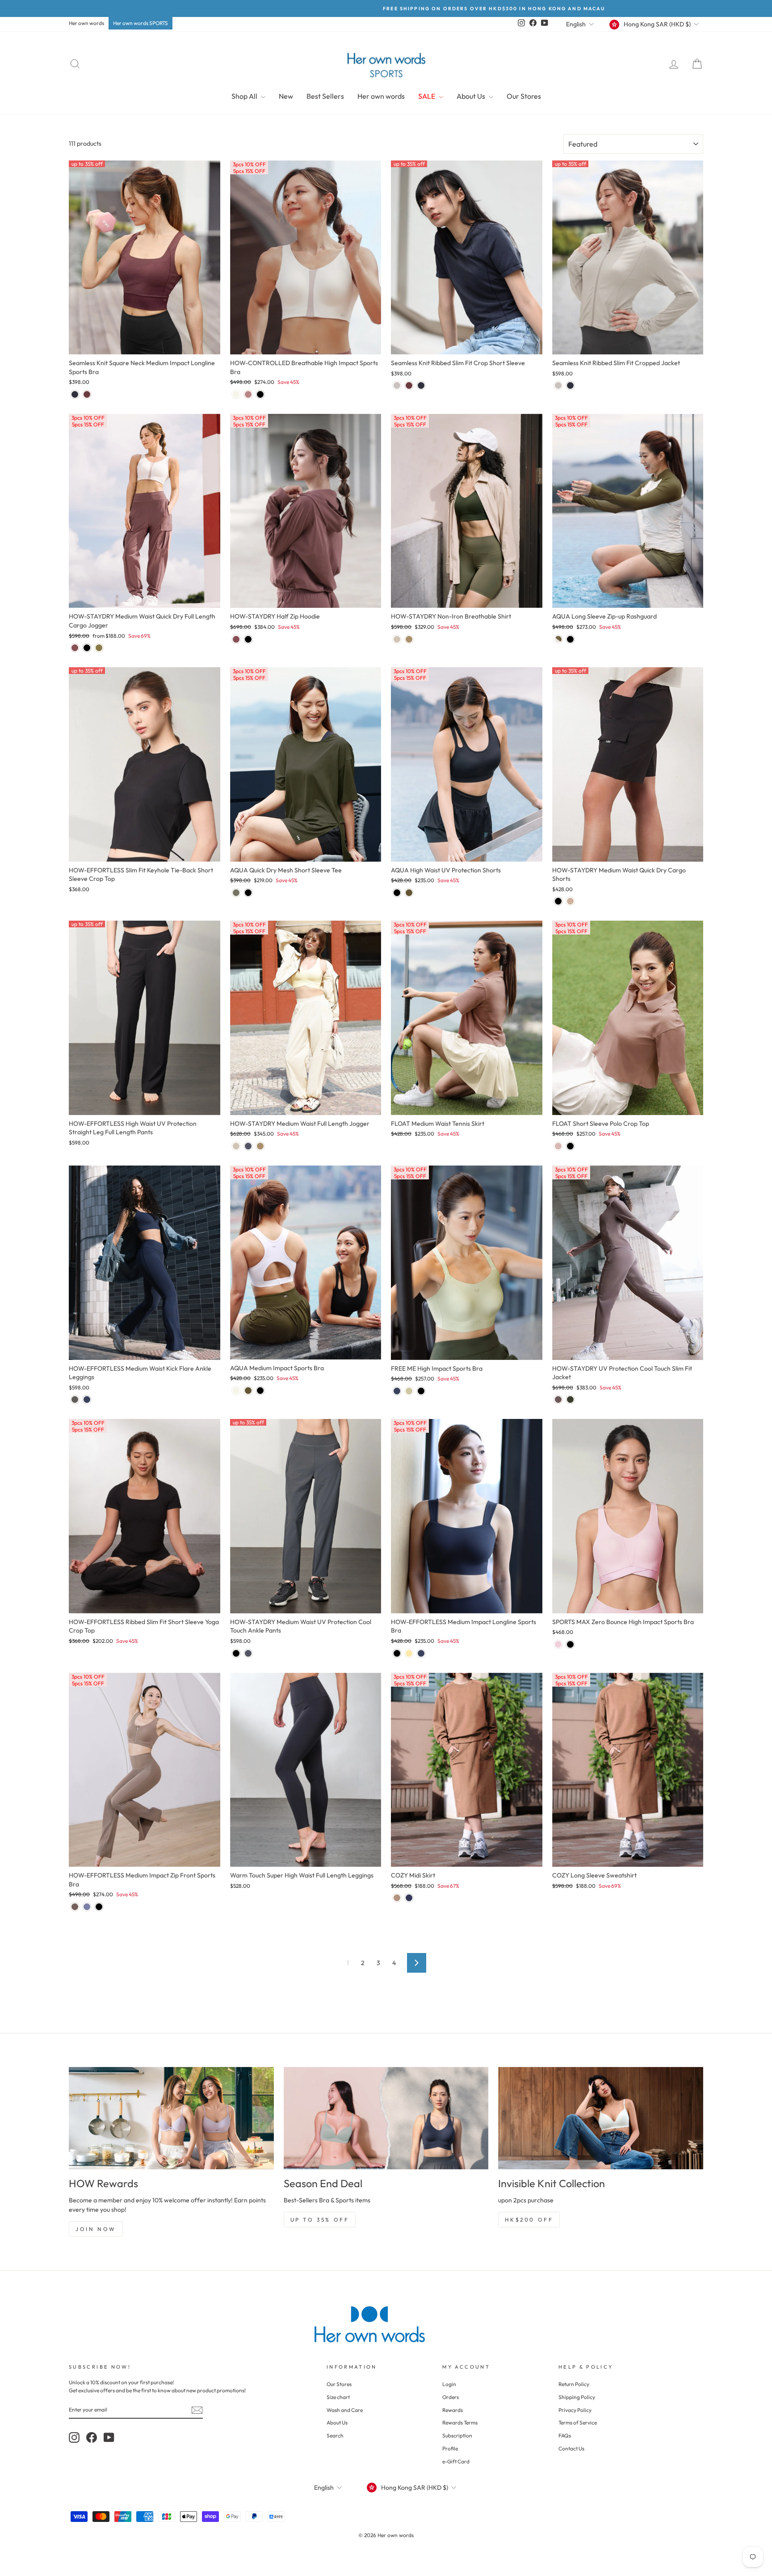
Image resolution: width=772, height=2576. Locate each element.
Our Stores (524, 96)
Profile (450, 2448)
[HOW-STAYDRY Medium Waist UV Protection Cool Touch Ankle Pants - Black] (236, 1653)
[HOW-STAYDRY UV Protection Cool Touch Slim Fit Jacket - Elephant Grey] (558, 1400)
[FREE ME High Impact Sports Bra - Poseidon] (397, 1391)
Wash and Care (345, 2410)
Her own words (86, 23)
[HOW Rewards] (171, 2118)
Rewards (453, 2410)
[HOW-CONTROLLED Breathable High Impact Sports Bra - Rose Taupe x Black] (248, 394)
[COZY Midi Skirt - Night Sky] (409, 1898)
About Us (472, 96)
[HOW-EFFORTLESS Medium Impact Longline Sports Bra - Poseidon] (421, 1653)
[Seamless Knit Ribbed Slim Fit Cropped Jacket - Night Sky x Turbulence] (570, 385)
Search (335, 2435)
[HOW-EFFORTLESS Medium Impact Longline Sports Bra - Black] (397, 1653)
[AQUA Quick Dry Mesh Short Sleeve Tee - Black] (248, 893)
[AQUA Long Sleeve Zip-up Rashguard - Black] (570, 639)
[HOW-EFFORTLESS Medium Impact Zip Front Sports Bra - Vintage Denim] (87, 1907)
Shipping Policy (577, 2397)
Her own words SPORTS (141, 23)
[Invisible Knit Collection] (601, 2118)
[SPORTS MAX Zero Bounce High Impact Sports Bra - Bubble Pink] (558, 1644)
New (286, 96)
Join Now (96, 2229)
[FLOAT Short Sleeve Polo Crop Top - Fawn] (558, 1146)
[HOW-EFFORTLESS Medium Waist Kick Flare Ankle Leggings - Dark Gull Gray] (75, 1400)
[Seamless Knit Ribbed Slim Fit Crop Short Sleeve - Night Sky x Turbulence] (421, 385)
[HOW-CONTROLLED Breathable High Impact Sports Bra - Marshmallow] (236, 394)
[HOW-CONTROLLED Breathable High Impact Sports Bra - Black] (260, 394)
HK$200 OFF (529, 2220)
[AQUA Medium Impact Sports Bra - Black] (260, 1391)
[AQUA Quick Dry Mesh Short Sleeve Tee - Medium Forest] (236, 893)
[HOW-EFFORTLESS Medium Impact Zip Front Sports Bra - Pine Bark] (75, 1907)
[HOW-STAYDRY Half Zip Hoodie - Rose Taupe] (236, 639)
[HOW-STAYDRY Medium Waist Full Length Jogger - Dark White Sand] (236, 1146)
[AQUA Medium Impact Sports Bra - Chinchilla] (248, 1391)
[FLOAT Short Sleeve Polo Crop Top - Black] (570, 1146)
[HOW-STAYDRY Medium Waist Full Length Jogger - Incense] (260, 1146)
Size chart (338, 2397)
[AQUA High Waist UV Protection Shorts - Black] (397, 893)
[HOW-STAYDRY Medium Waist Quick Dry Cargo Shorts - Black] (558, 901)
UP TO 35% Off (320, 2220)
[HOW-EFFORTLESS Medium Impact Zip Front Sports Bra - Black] (99, 1907)
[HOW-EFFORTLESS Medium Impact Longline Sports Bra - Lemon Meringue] (409, 1653)
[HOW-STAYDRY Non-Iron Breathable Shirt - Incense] (409, 639)
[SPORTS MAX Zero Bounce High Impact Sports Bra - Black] (570, 1644)
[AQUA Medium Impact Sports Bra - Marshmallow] (236, 1391)
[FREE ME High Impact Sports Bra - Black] (421, 1391)
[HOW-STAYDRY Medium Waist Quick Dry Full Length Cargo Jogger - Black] (87, 648)
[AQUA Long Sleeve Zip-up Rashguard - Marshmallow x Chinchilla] (558, 639)
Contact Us (571, 2448)
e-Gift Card (456, 2461)
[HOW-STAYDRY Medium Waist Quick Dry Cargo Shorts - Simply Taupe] (570, 901)
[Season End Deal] (386, 2118)
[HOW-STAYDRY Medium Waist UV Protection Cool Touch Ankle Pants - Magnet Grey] (248, 1653)
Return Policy (574, 2384)
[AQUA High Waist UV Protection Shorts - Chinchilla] (409, 893)
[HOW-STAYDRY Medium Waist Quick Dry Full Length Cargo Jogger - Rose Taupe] (75, 648)
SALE (427, 96)
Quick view (145, 344)
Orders (451, 2397)
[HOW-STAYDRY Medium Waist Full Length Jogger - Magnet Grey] (248, 1146)
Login (449, 2384)
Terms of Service (578, 2422)
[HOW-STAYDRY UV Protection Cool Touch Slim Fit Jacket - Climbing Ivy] (570, 1400)
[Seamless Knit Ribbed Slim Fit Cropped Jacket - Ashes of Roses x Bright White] (558, 385)
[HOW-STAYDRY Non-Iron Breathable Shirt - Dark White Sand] (397, 639)
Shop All (245, 96)
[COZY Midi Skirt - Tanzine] (397, 1898)
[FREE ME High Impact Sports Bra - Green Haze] (409, 1391)
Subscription (457, 2435)
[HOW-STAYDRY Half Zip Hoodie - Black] (248, 639)
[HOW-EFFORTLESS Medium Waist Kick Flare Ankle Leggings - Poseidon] (87, 1400)
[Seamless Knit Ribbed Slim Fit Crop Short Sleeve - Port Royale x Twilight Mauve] (409, 385)
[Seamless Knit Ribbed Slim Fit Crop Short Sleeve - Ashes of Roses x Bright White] (397, 385)
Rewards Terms (460, 2422)
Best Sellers (325, 96)
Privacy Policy (575, 2410)
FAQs (565, 2435)
